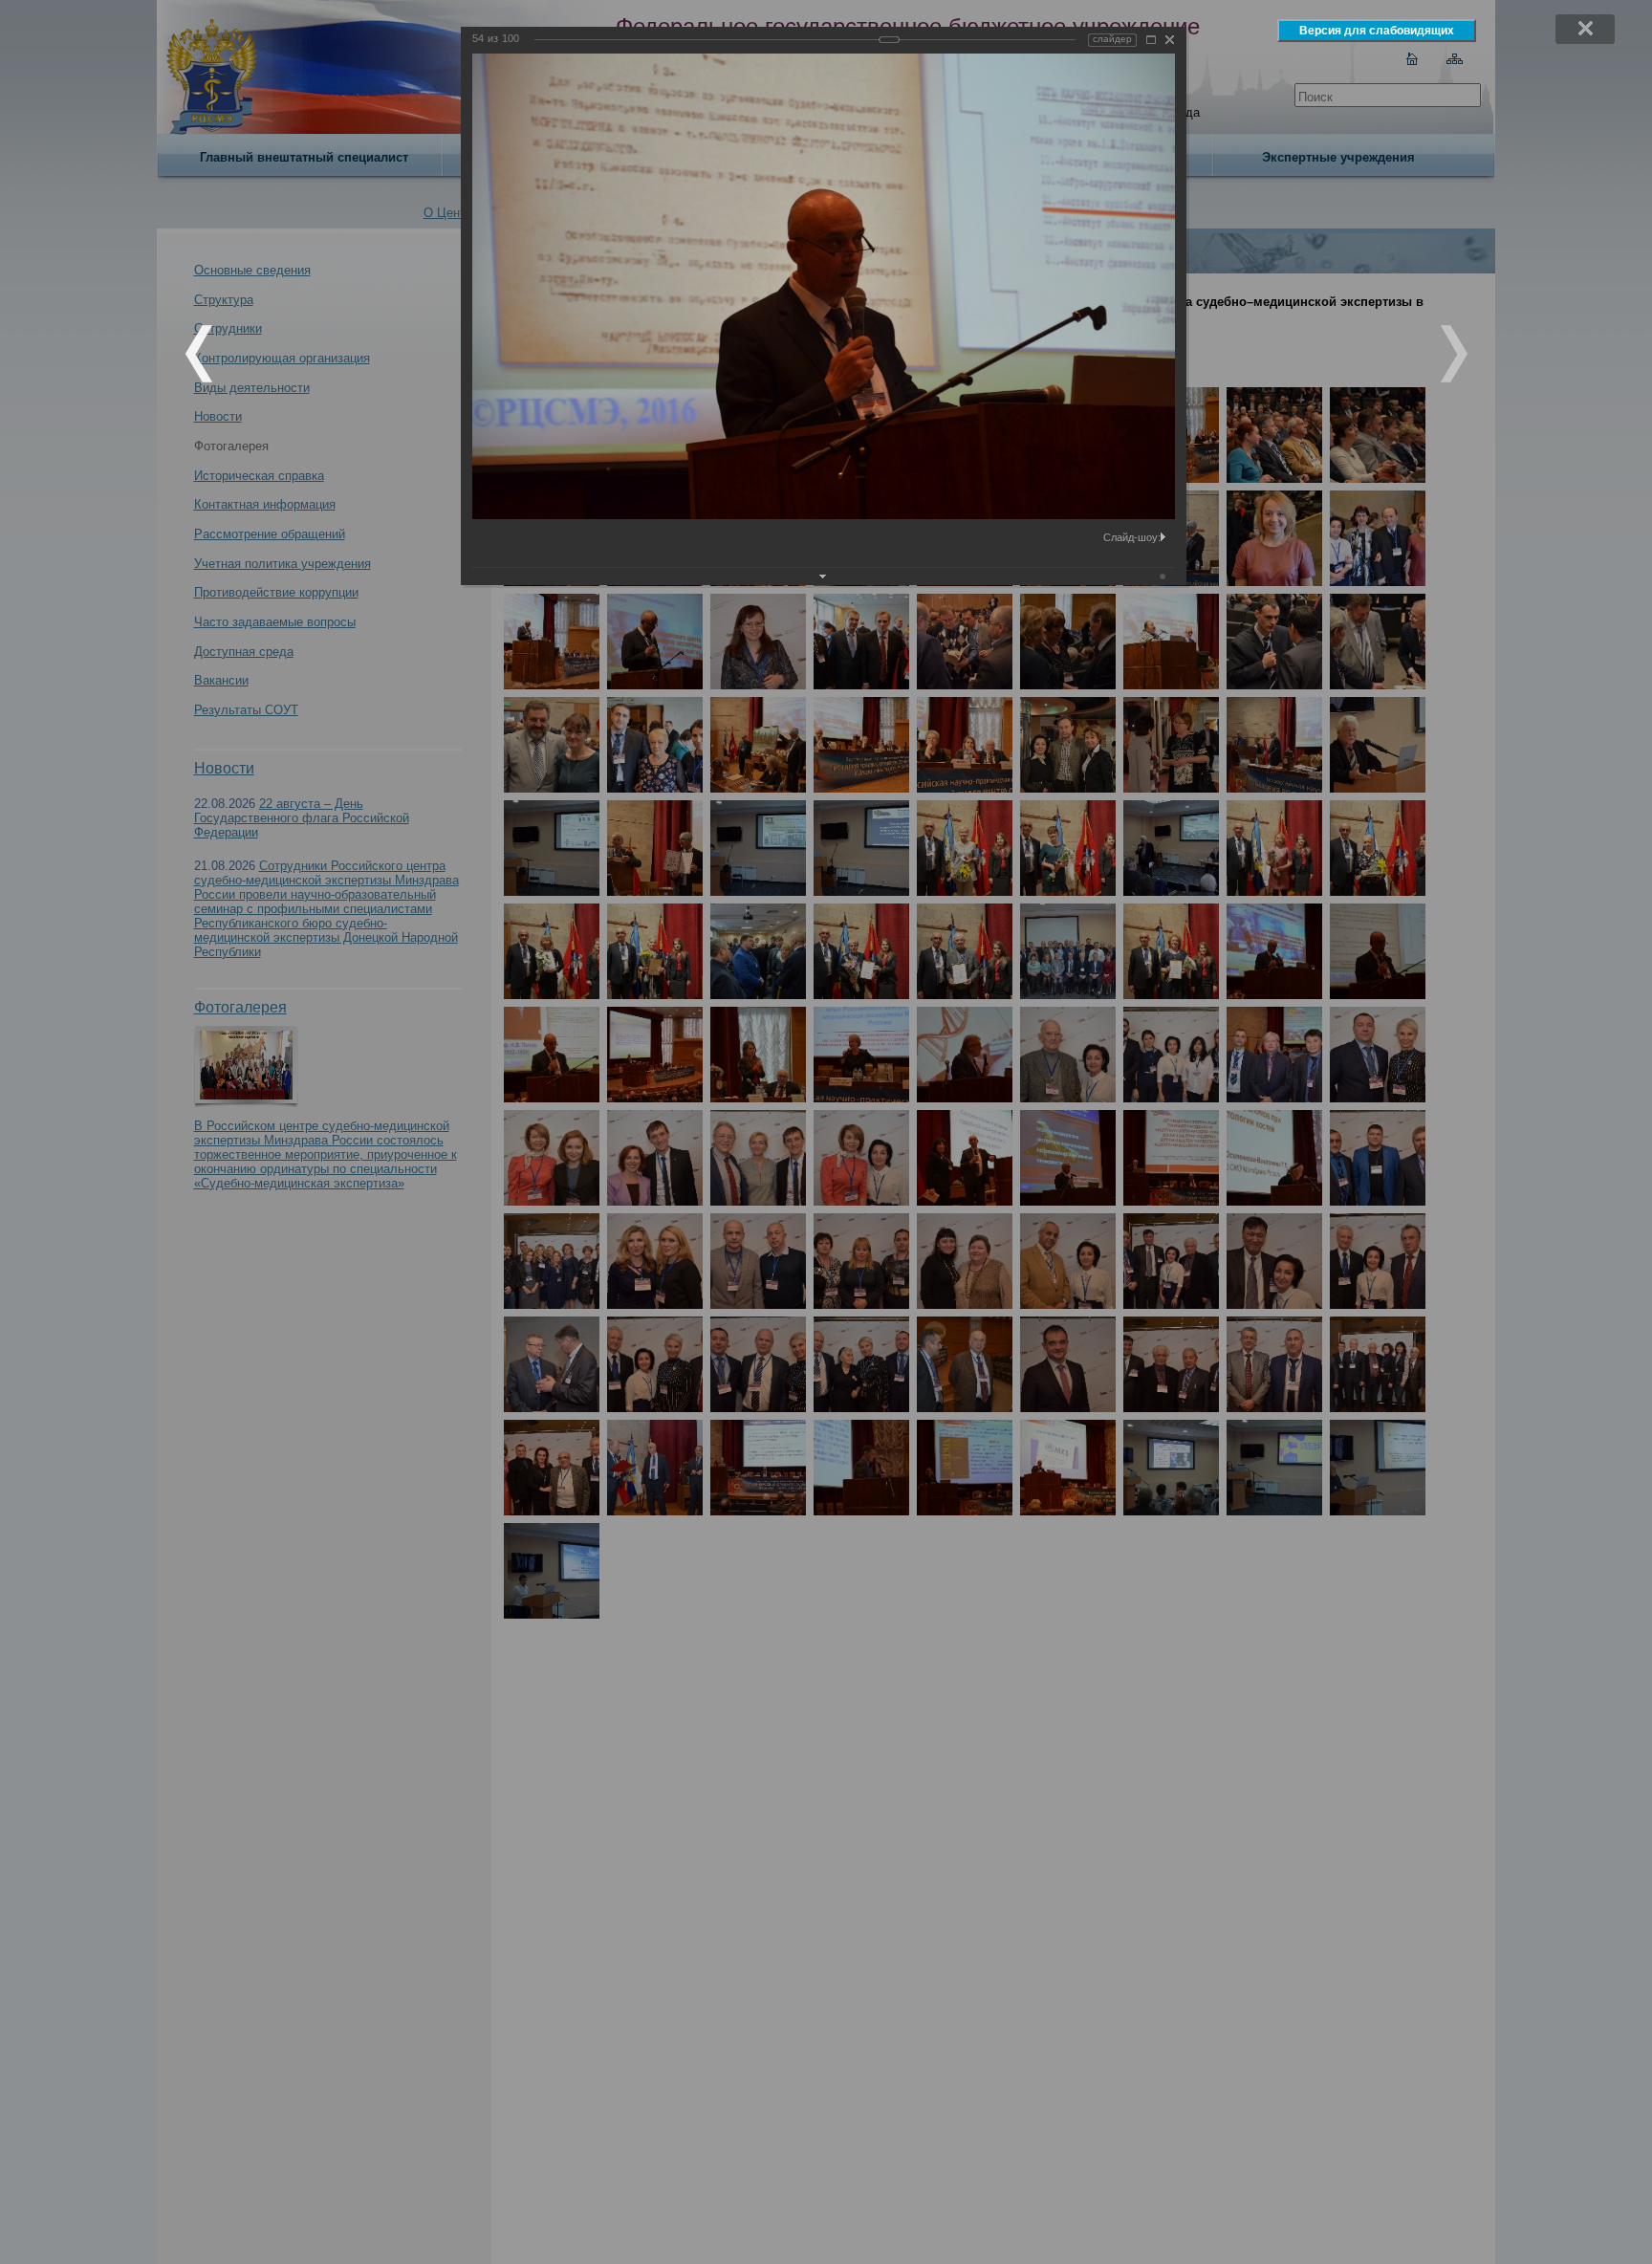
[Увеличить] (1151, 40)
